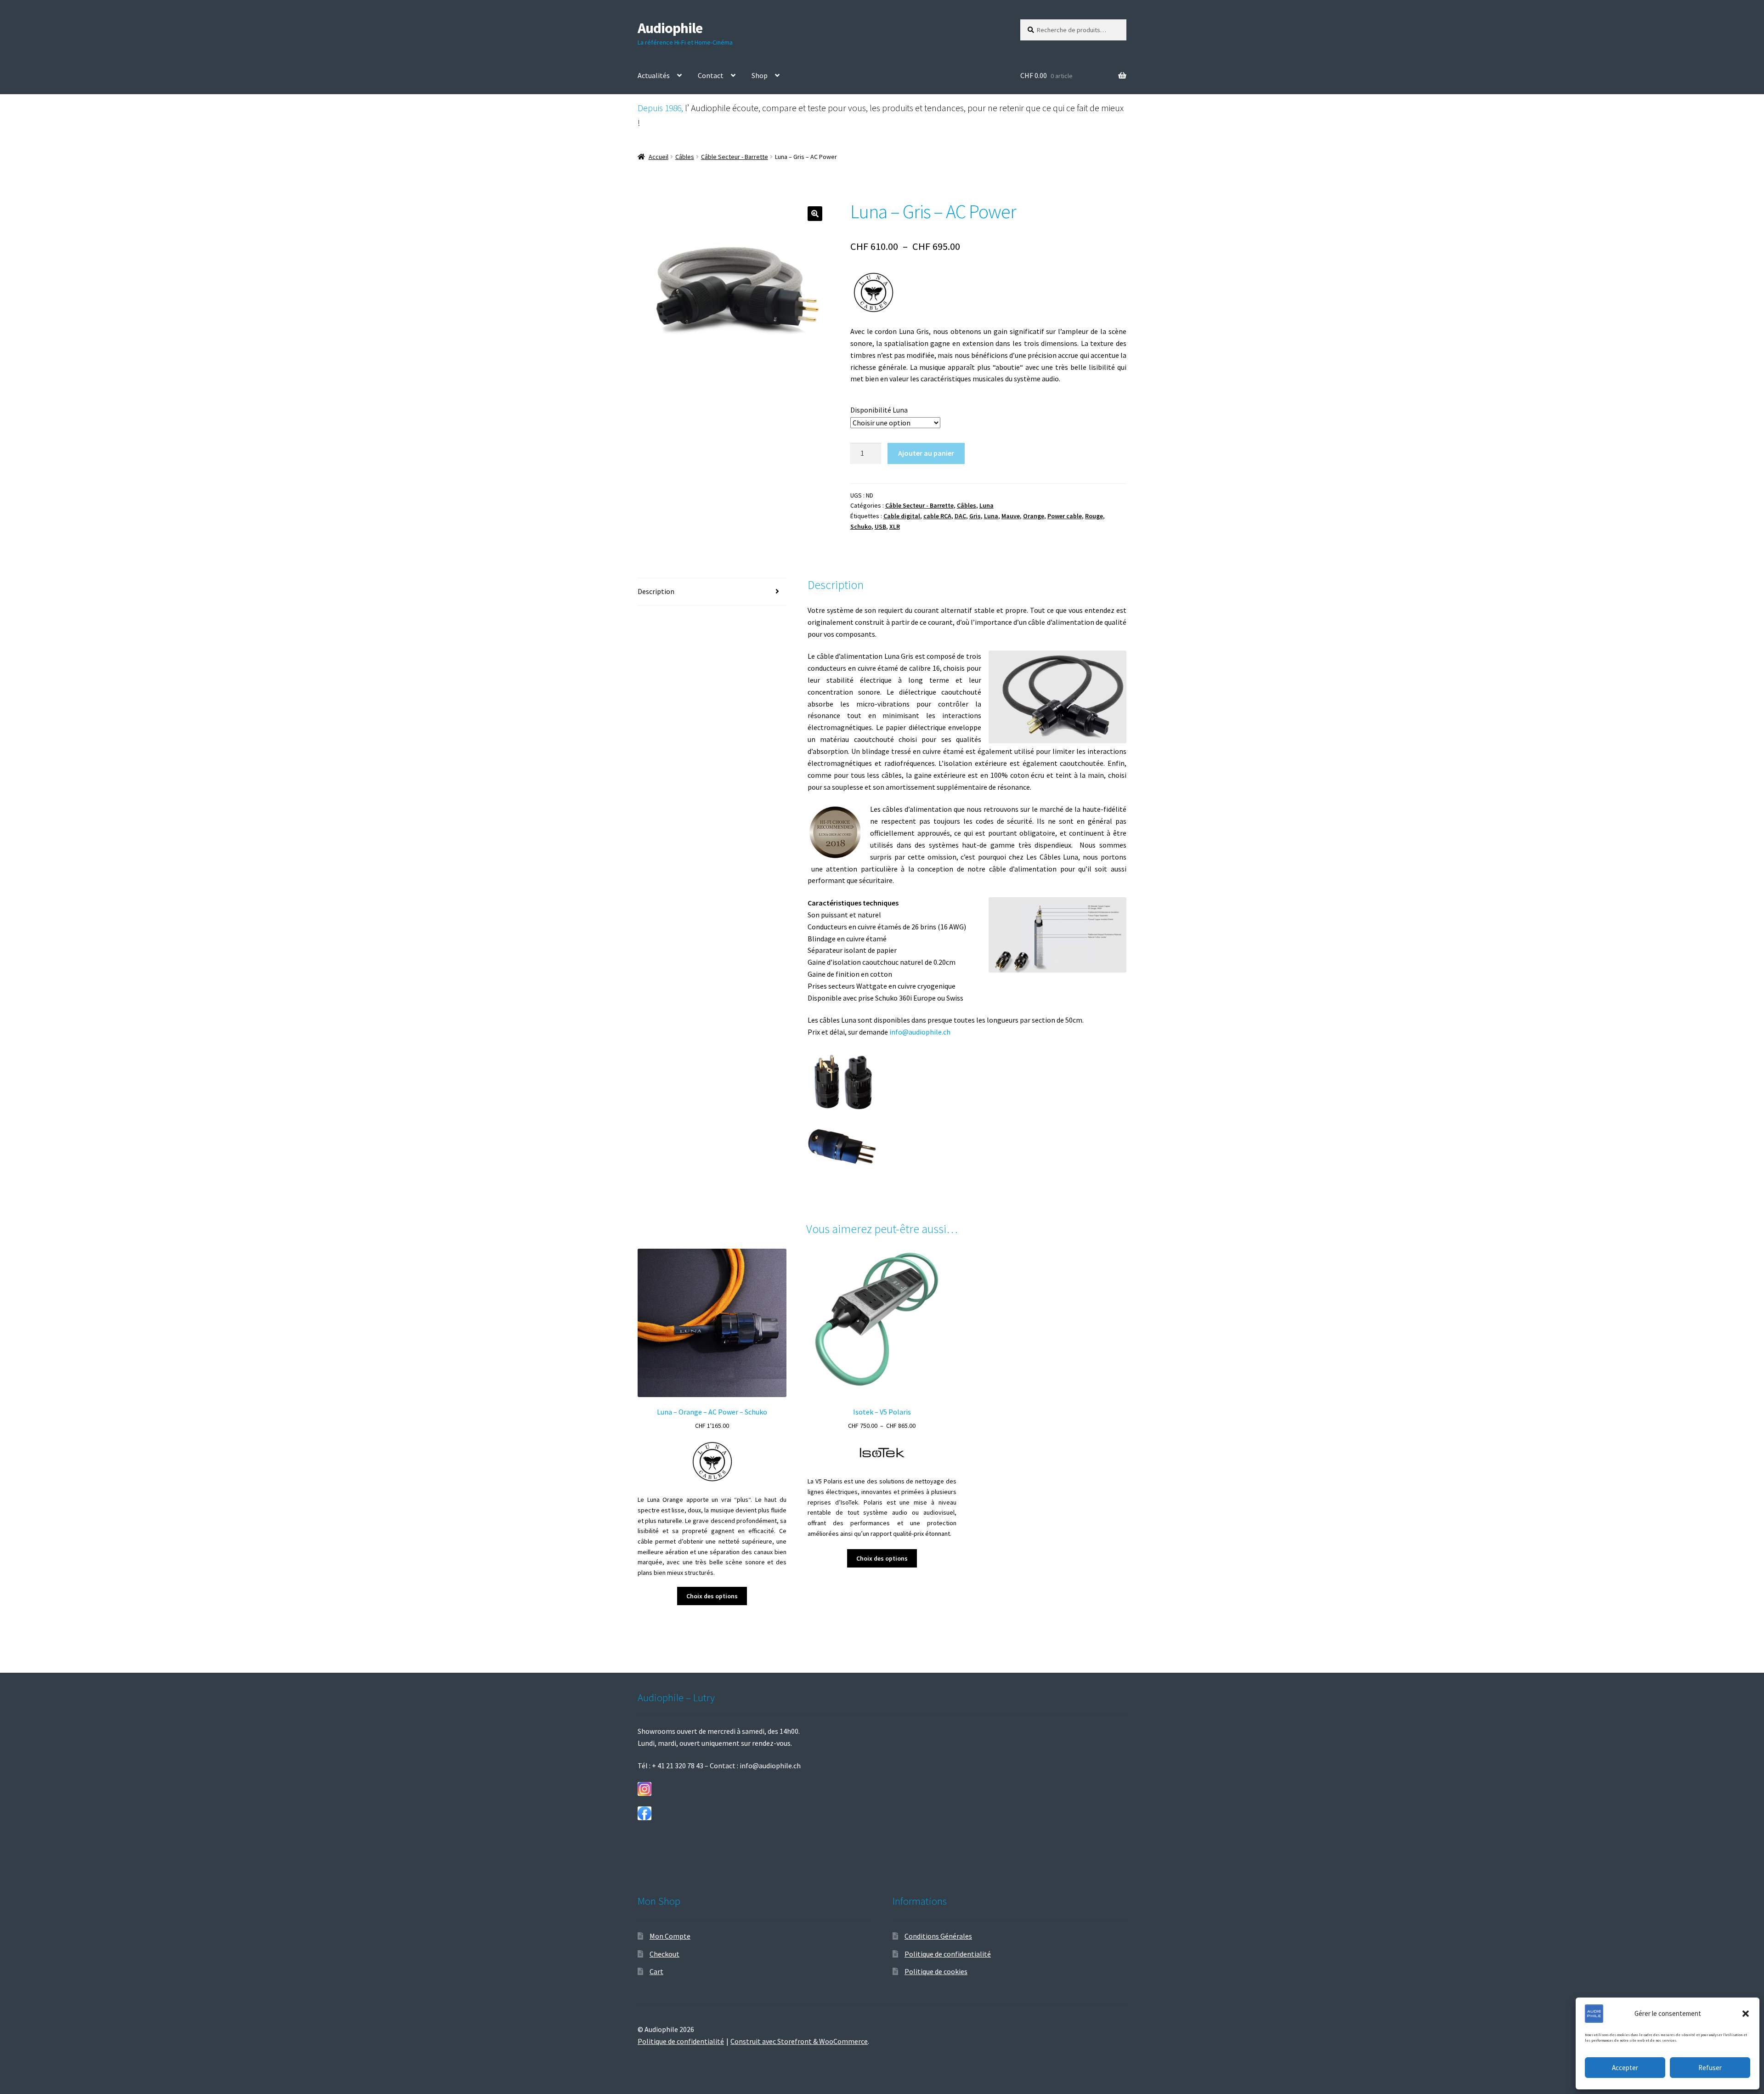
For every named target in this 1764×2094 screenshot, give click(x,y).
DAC (960, 516)
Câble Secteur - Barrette (735, 157)
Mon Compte (670, 1936)
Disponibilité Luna (879, 410)
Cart (656, 1971)
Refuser (1710, 2068)
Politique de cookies (936, 1971)
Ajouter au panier (926, 453)
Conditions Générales (938, 1936)
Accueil (659, 157)
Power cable (1065, 516)
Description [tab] (656, 591)
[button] (1746, 2014)
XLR (895, 526)
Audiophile (670, 28)
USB (880, 526)
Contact (711, 75)
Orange (1034, 516)
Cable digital (902, 516)
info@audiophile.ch (920, 1032)
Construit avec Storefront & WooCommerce (799, 2041)
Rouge (1094, 516)
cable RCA (937, 516)
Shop (760, 75)
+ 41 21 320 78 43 (678, 1766)
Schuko (861, 526)
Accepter (1625, 2068)
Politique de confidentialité (948, 1954)
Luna (987, 505)
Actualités (654, 75)
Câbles (685, 157)
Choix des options (712, 1596)
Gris (975, 516)
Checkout (664, 1954)
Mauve (1011, 516)
